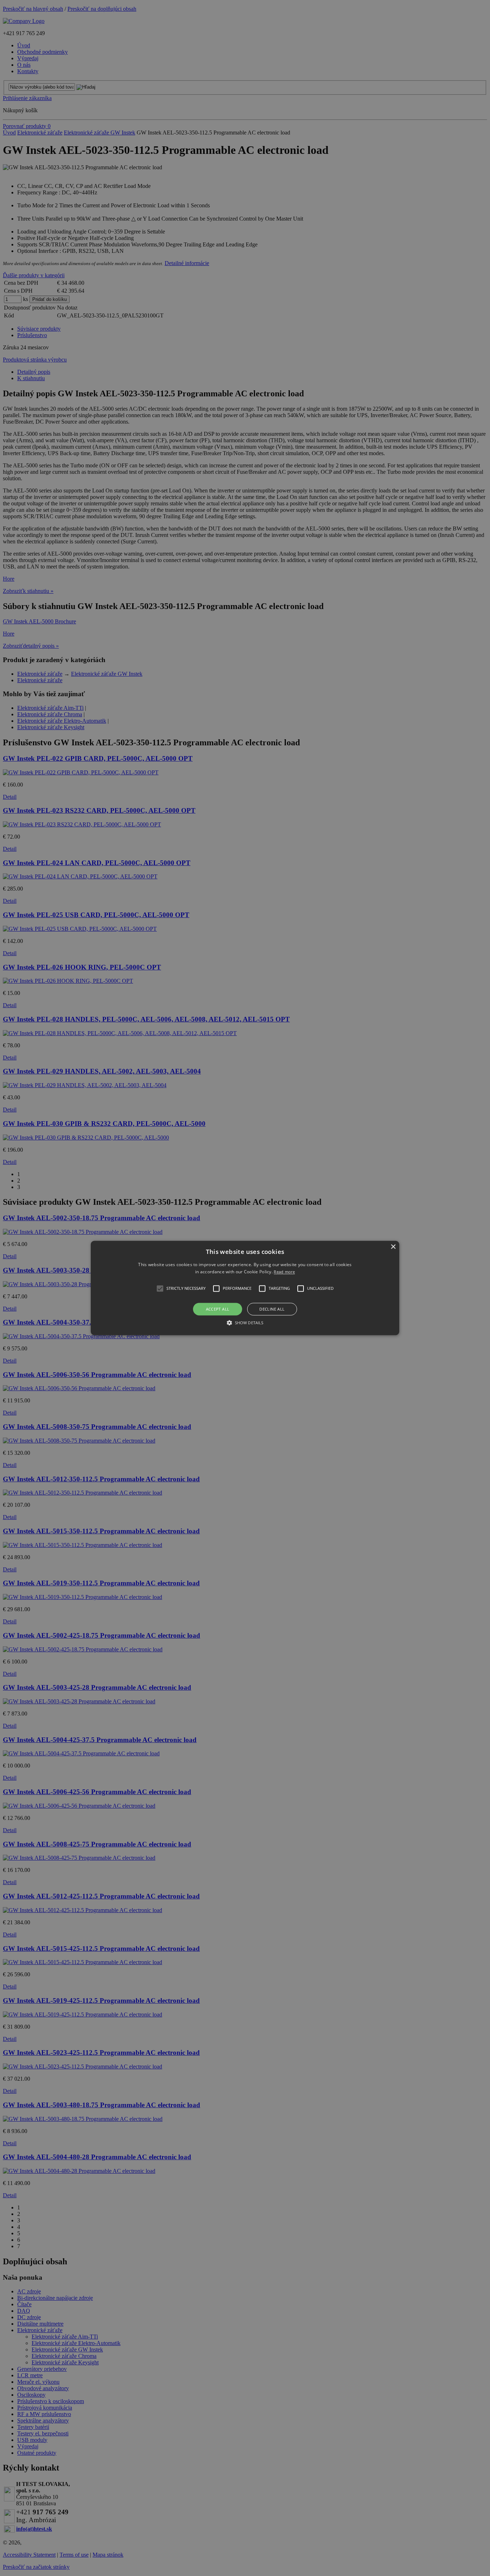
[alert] (245, 1288)
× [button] (393, 1247)
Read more (284, 1272)
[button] (245, 1288)
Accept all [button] (218, 1309)
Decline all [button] (272, 1309)
